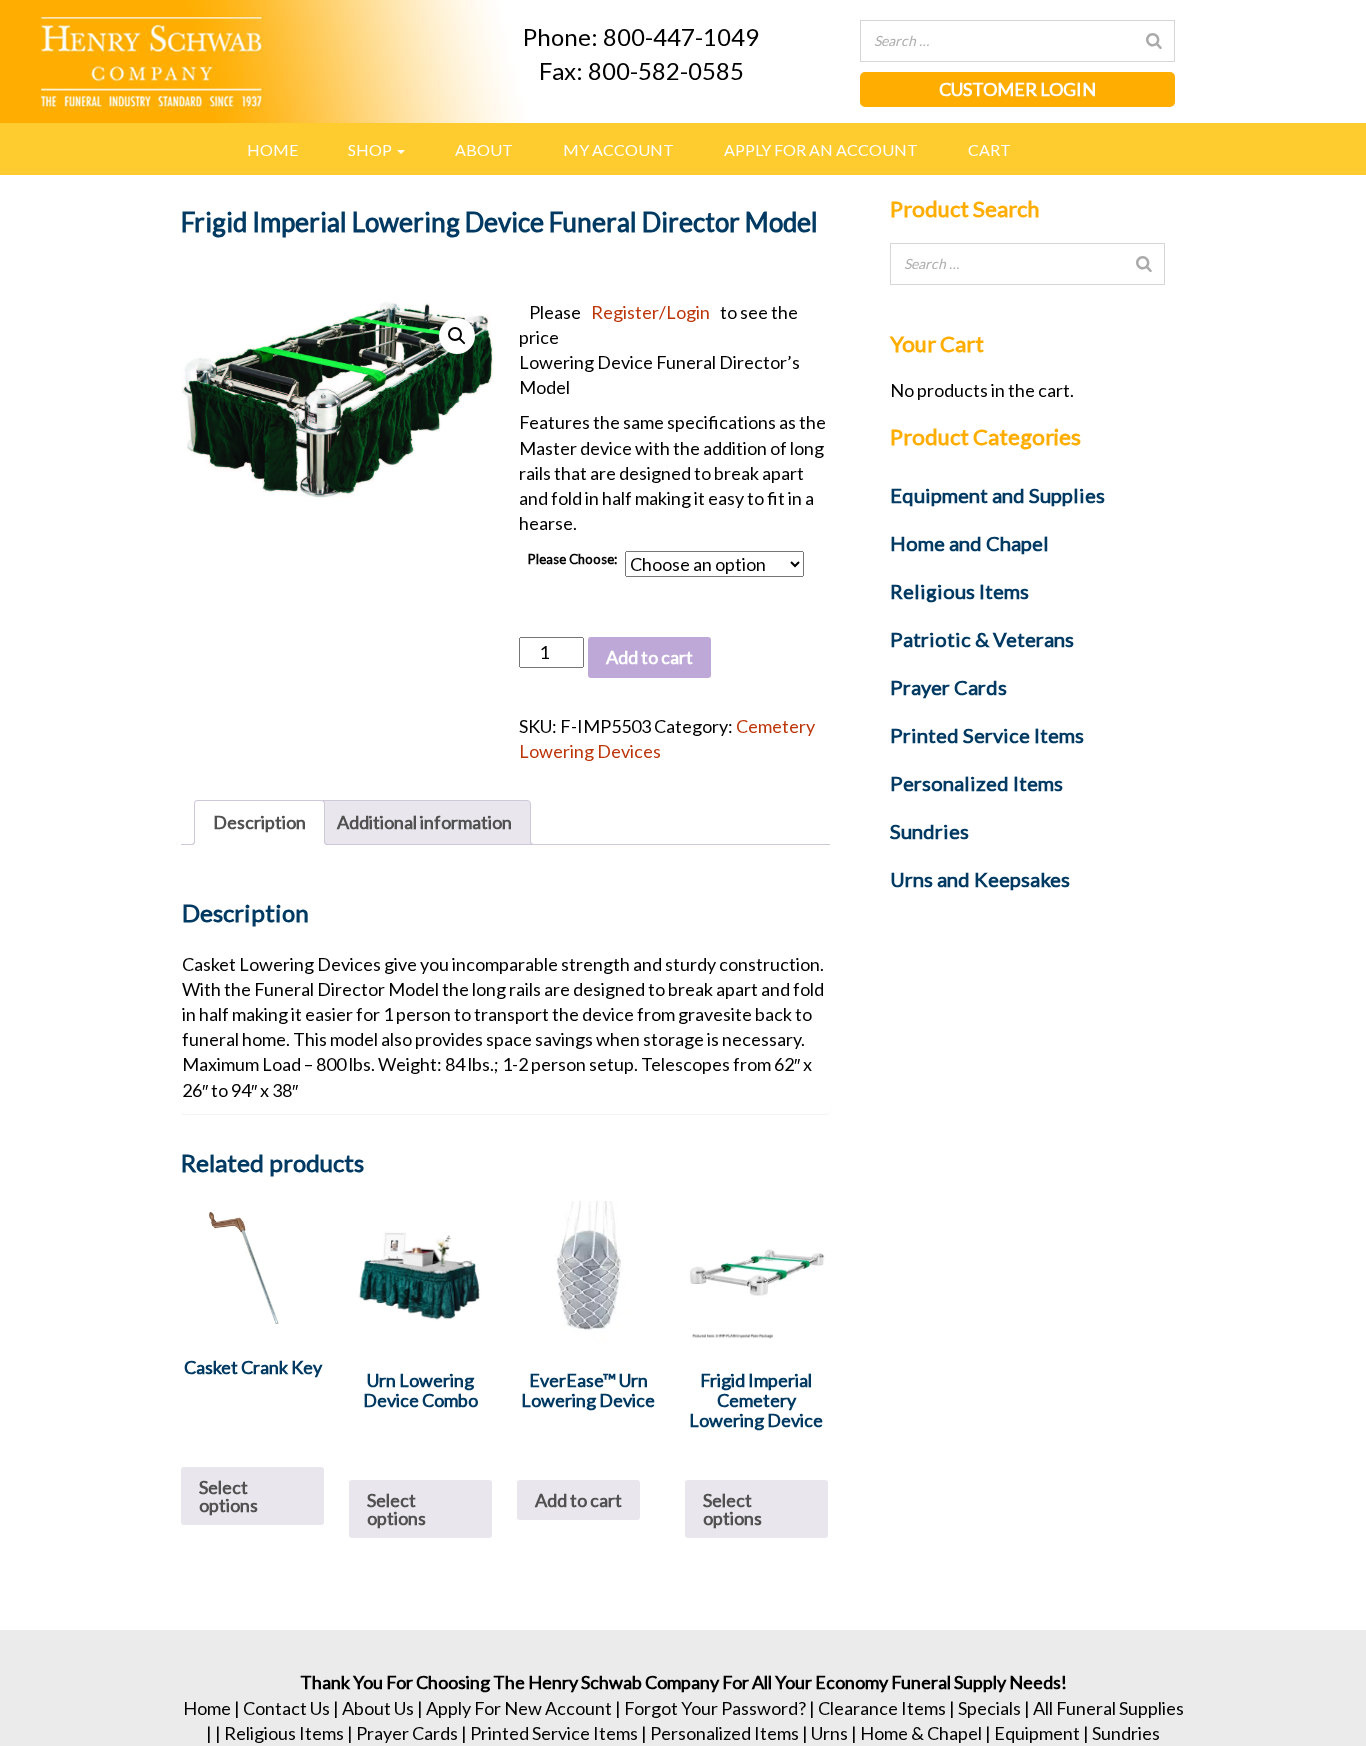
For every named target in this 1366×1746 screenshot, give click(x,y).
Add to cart (649, 657)
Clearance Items (882, 1708)
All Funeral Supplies (1108, 1708)
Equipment (1037, 1733)
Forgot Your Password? (715, 1708)
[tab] (259, 822)
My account (618, 149)
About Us (378, 1708)
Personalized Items (724, 1733)
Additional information (424, 822)
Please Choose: (572, 559)
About (484, 149)
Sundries (1126, 1733)
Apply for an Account (821, 149)
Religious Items (284, 1733)
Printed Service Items (554, 1733)
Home (272, 149)
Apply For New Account (519, 1708)
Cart (989, 149)
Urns (829, 1733)
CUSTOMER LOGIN (1017, 89)
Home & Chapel (921, 1733)
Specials (989, 1708)
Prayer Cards (407, 1733)
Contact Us (286, 1708)
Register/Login (650, 312)
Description (259, 822)
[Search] (1154, 41)
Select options (228, 1496)
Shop (371, 149)
